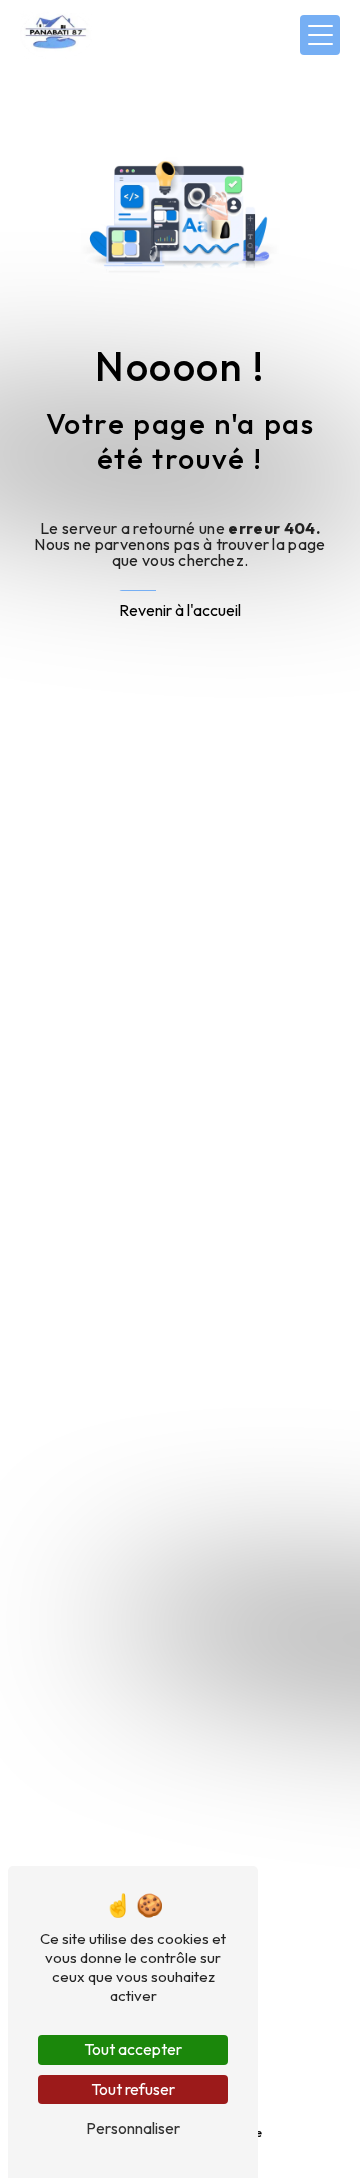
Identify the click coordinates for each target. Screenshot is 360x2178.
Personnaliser (133, 2128)
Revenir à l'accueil (180, 610)
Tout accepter (133, 2049)
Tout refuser (133, 2089)
